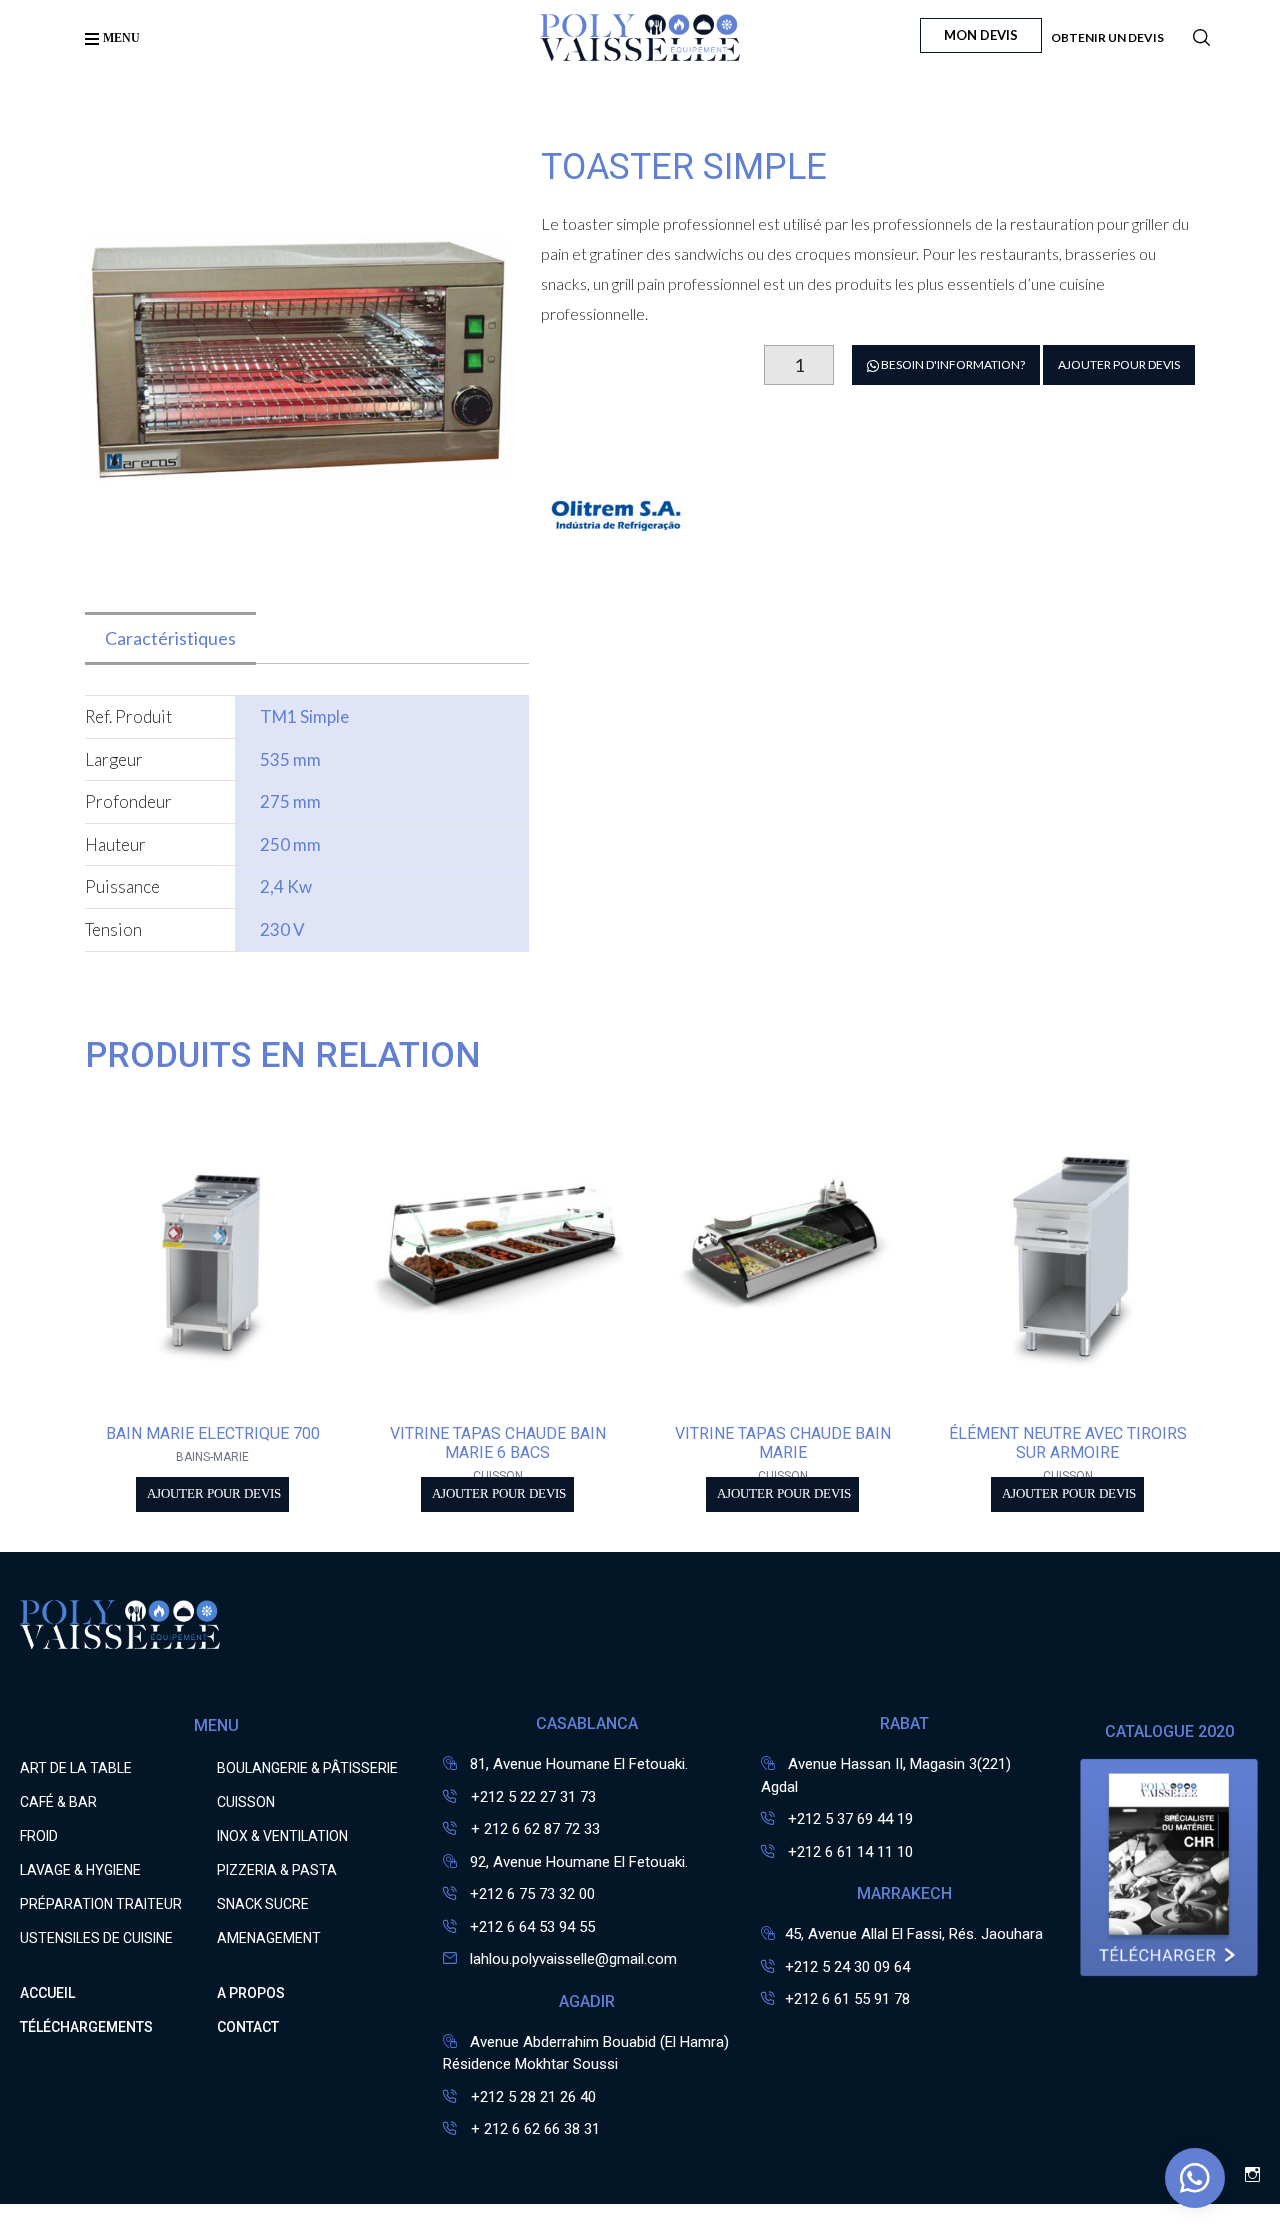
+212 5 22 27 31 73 (531, 1797)
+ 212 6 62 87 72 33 (533, 1829)
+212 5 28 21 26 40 (531, 2097)
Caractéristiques (170, 638)
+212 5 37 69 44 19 (850, 1819)
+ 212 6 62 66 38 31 (533, 2129)
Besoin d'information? (952, 364)
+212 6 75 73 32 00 (532, 1894)
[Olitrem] (616, 578)
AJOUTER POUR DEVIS (1119, 364)
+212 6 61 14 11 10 (850, 1852)
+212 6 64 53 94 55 (532, 1927)
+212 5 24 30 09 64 (847, 1967)
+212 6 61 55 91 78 (847, 1999)
